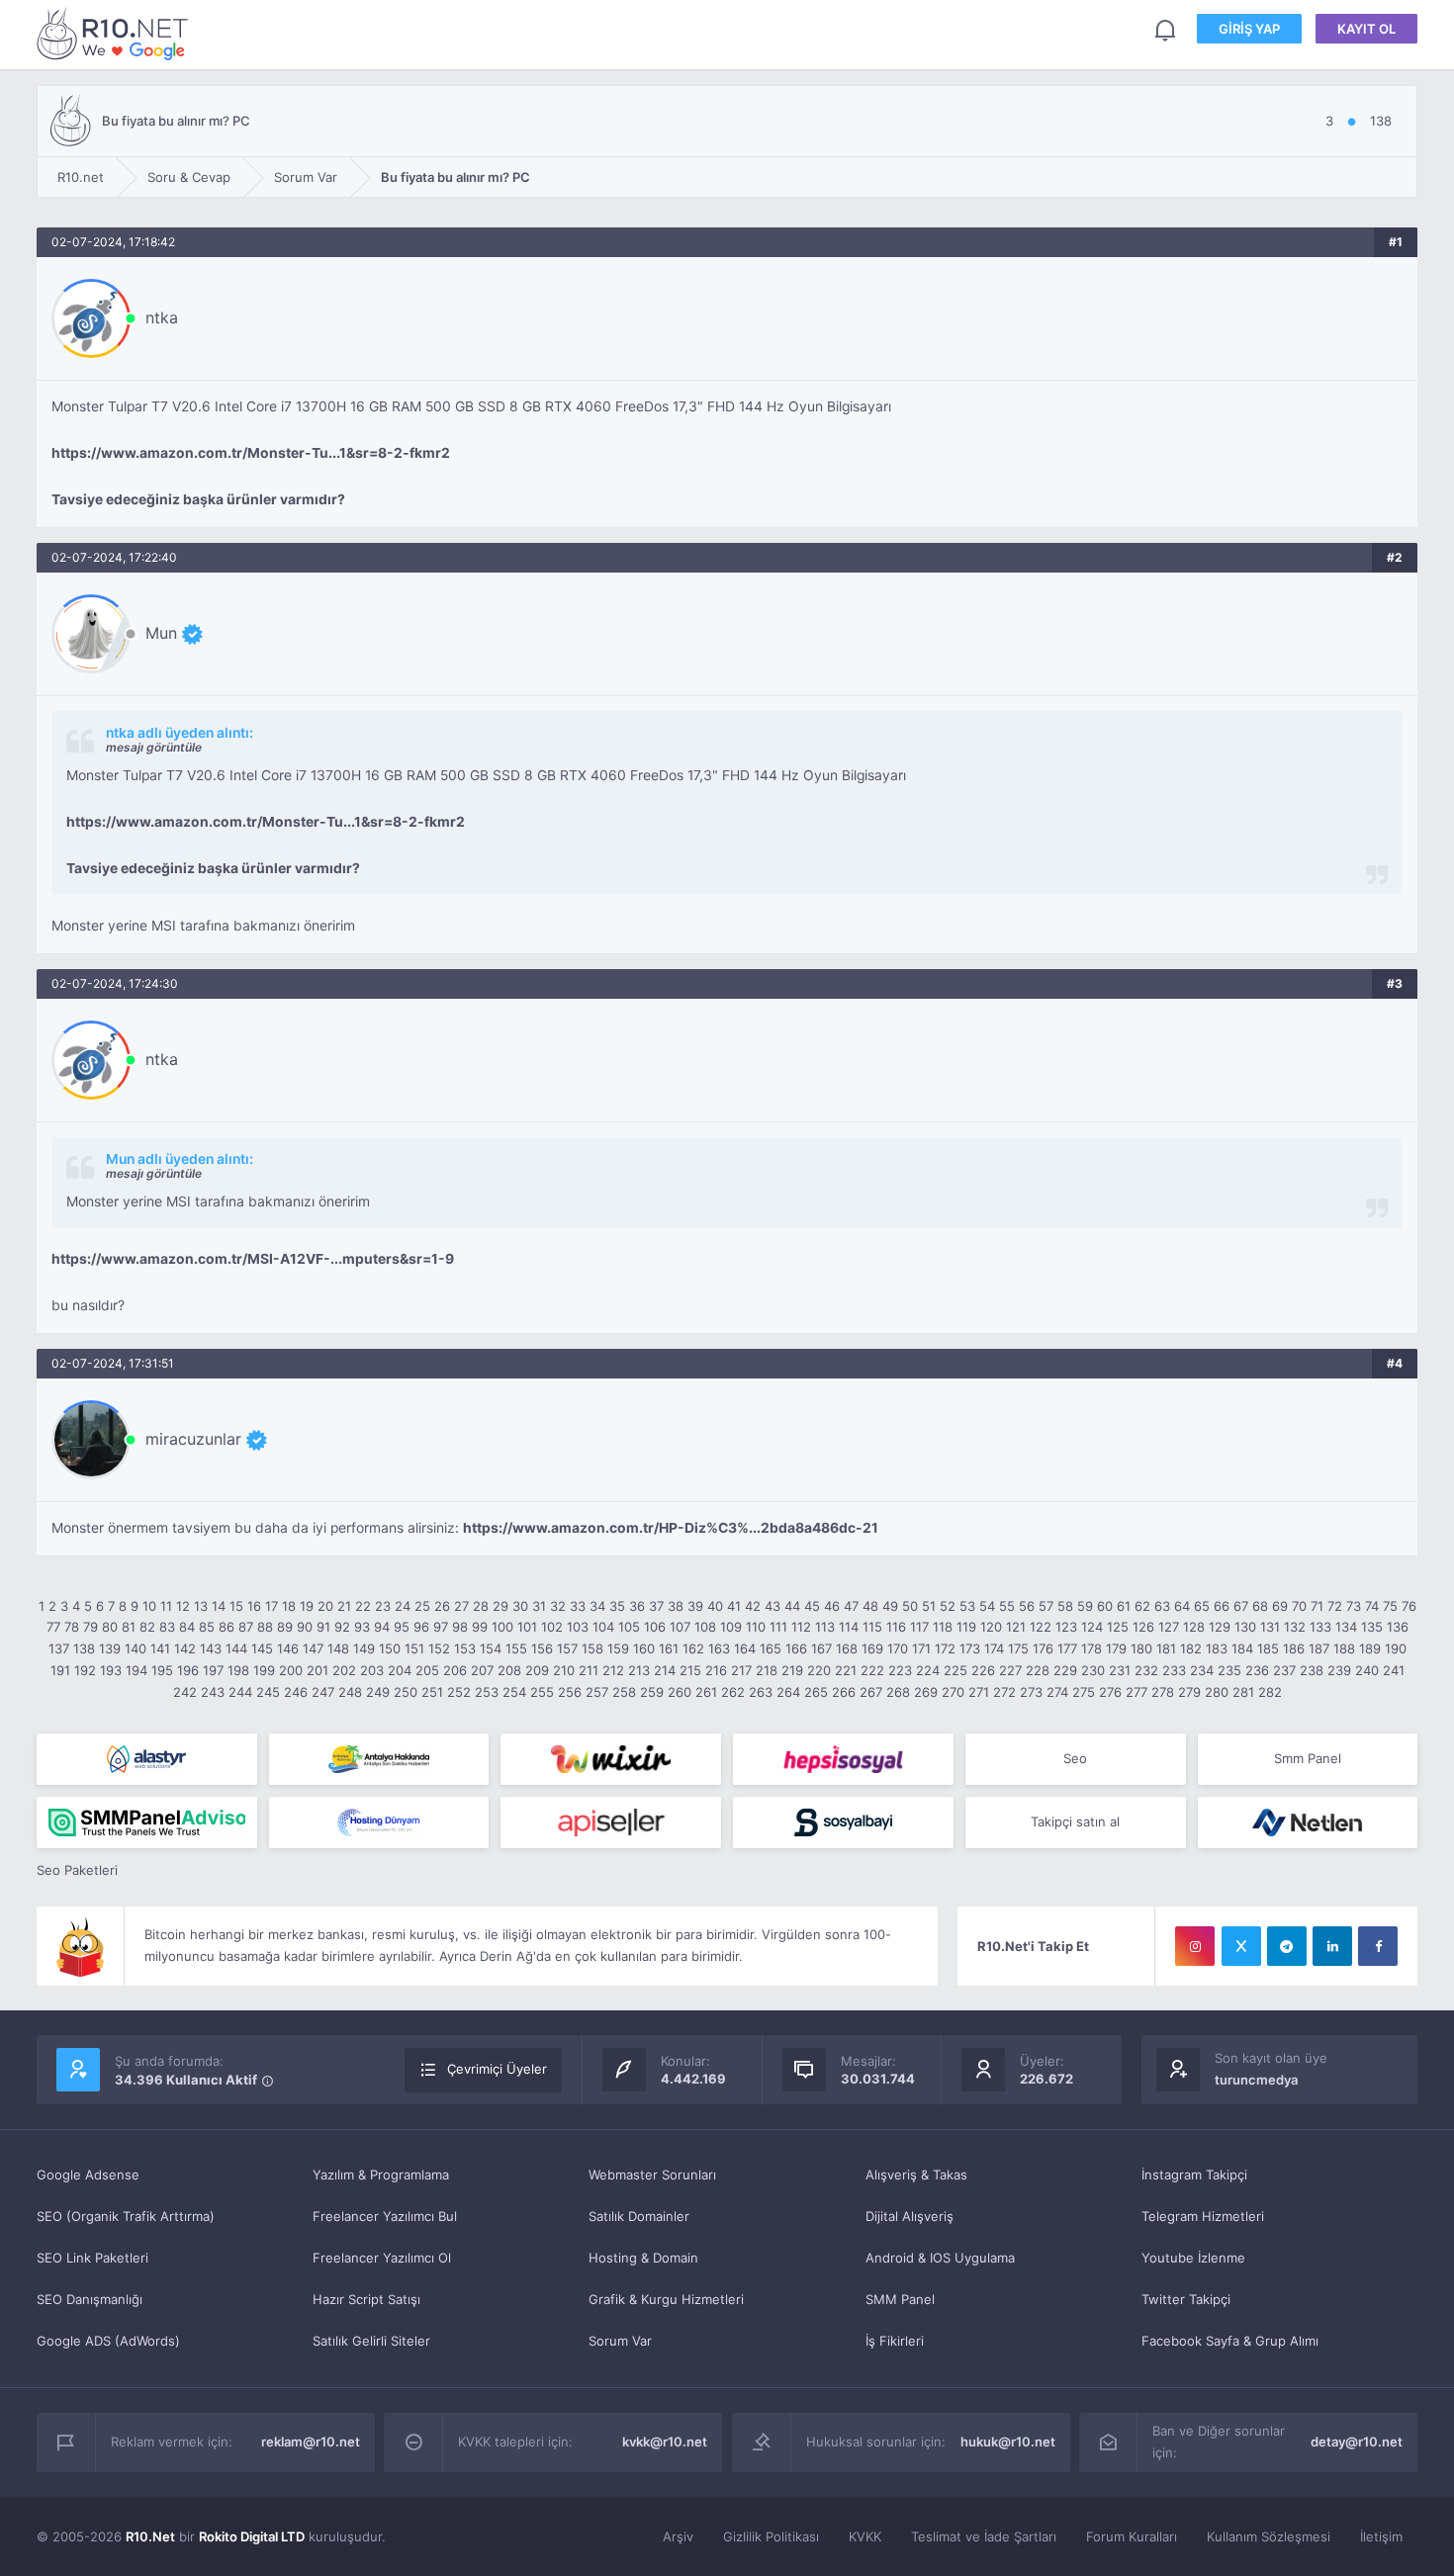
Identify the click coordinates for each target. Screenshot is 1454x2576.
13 (201, 1606)
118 (943, 1627)
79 (91, 1627)
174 (994, 1648)
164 (745, 1648)
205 (427, 1670)
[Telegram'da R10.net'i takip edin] (1287, 1946)
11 (166, 1606)
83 (167, 1627)
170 (898, 1648)
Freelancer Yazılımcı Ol (382, 2258)
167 (821, 1648)
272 (1004, 1692)
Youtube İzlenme (1193, 2258)
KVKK (865, 2536)
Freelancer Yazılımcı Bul (385, 2216)
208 (509, 1670)
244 (240, 1692)
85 (207, 1627)
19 (307, 1606)
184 (1242, 1648)
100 (502, 1627)
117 (919, 1627)
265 (816, 1692)
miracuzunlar (193, 1439)
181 (1166, 1648)
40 (715, 1606)
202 (344, 1670)
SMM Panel (900, 2299)
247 (323, 1692)
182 (1191, 1648)
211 (589, 1670)
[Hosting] (147, 1759)
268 (898, 1692)
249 (378, 1692)
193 (111, 1670)
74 (1372, 1606)
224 (928, 1670)
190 (1396, 1648)
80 (110, 1627)
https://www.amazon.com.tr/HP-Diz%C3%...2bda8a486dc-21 (671, 1528)
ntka (162, 317)
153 (465, 1648)
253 (487, 1692)
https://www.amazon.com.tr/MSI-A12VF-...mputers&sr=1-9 (253, 1259)
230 (1093, 1670)
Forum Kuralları (1132, 2536)
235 (1229, 1670)
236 (1257, 1670)
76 (1409, 1606)
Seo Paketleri (77, 1870)
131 (1270, 1627)
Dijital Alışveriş (909, 2216)
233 (1174, 1670)
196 (188, 1670)
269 (926, 1692)
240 (1367, 1670)
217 (741, 1670)
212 (613, 1670)
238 (1312, 1670)
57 (1046, 1606)
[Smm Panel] (843, 1759)
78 (72, 1627)
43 (772, 1606)
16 (254, 1606)
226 (983, 1670)
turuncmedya (1256, 2080)
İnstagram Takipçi (1194, 2175)
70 (1299, 1606)
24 (403, 1606)
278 (1163, 1692)
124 (1092, 1627)
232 (1146, 1670)
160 (644, 1648)
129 (1220, 1627)
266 (844, 1692)
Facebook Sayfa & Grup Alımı (1230, 2341)
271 (979, 1692)
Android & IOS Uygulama (940, 2258)
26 (442, 1606)
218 (767, 1670)
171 (921, 1648)
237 (1284, 1670)
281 (1243, 1692)
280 (1217, 1692)
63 (1162, 1606)
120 (991, 1627)
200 (291, 1670)
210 (564, 1670)
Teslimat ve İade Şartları (984, 2536)
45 (812, 1606)
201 (318, 1670)
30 (520, 1606)
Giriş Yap (1249, 29)
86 (227, 1627)
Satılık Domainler (639, 2216)
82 (147, 1627)
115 (872, 1627)
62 (1142, 1606)
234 (1202, 1670)
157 (567, 1648)
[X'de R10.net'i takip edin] (1241, 1946)
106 (655, 1627)
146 (288, 1648)
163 (719, 1648)
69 (1280, 1606)
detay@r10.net (1357, 2442)
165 (771, 1648)
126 (1143, 1627)
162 (693, 1648)
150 (390, 1648)
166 (796, 1648)
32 (558, 1606)
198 (238, 1670)
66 (1222, 1606)
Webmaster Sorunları (652, 2175)
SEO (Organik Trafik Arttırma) (126, 2216)
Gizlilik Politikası (771, 2536)
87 (246, 1627)
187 (1319, 1648)
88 (265, 1627)
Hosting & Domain (643, 2258)
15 (236, 1606)
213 (639, 1670)
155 (516, 1648)
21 (344, 1606)
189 (1370, 1648)
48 (870, 1606)
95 (402, 1627)
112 (801, 1627)
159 (618, 1648)
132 (1295, 1627)
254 (514, 1692)
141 (160, 1648)
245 (268, 1692)
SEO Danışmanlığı (90, 2299)
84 (187, 1627)
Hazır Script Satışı (366, 2299)
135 (1372, 1627)
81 (129, 1627)
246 (296, 1692)
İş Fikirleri (895, 2341)
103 (578, 1627)
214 (665, 1670)
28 (481, 1606)
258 (624, 1692)
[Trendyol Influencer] (611, 1759)
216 (716, 1670)
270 (953, 1692)
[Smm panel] (147, 1822)
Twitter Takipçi (1186, 2299)
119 (966, 1627)
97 (441, 1627)
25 (422, 1606)
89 (285, 1627)
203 (372, 1670)
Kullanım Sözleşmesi (1269, 2536)
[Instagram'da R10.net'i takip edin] (1195, 1946)
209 (537, 1670)
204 (400, 1670)
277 (1136, 1692)
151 (414, 1648)
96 (421, 1627)
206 (455, 1670)
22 (363, 1606)
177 (1067, 1648)
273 (1031, 1692)
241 (1394, 1670)
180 (1141, 1648)
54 (987, 1606)
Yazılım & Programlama (381, 2175)
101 (527, 1627)
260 (680, 1692)
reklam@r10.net (311, 2442)
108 (705, 1627)
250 (406, 1692)
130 (1245, 1627)
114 (849, 1627)
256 (570, 1692)
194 (136, 1670)
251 (432, 1692)
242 (185, 1692)
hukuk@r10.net (1008, 2442)
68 (1260, 1606)
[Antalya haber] (379, 1759)
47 (851, 1606)
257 (597, 1692)
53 (967, 1606)
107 (680, 1627)
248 (350, 1692)
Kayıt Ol (1366, 29)
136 (1398, 1627)
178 (1091, 1648)
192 (85, 1670)
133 (1320, 1627)
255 (542, 1692)
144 (236, 1648)
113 (825, 1627)
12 (183, 1606)
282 (1270, 1692)
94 (382, 1627)
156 (542, 1648)
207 (482, 1670)
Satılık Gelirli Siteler (371, 2341)
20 (325, 1606)
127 (1169, 1627)
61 (1124, 1606)
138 (84, 1648)
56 (1027, 1606)
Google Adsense (88, 2175)
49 (890, 1606)
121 (1016, 1627)
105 (629, 1627)
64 (1182, 1606)
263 (761, 1692)
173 (970, 1648)
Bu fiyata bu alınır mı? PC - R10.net (116, 33)
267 (871, 1692)
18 (289, 1606)
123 (1066, 1627)
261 (706, 1692)
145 (262, 1648)
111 (778, 1627)
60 (1105, 1606)
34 (597, 1606)
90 (305, 1627)
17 (272, 1606)
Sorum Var (620, 2341)
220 (819, 1670)
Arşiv (678, 2536)
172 (945, 1648)
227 (1010, 1670)
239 (1339, 1670)
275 (1084, 1692)
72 (1335, 1606)
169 (872, 1648)
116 (896, 1627)
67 (1241, 1606)
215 (690, 1670)
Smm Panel (1308, 1758)
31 (539, 1606)
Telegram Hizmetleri (1203, 2216)
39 (695, 1606)
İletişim (1381, 2536)
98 (460, 1627)
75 (1390, 1606)
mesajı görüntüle (154, 747)
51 (929, 1606)
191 (60, 1670)
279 (1189, 1692)
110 (756, 1627)
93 (362, 1627)
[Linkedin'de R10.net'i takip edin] (1332, 1946)
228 (1038, 1670)
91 (323, 1627)
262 (733, 1692)
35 (617, 1606)
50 (910, 1606)
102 (552, 1627)
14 (219, 1606)
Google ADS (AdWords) (108, 2341)
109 (731, 1627)
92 (342, 1627)
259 (652, 1692)
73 (1354, 1606)
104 (603, 1627)
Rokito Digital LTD (252, 2536)
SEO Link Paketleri (92, 2258)
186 (1294, 1648)
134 (1346, 1627)
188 (1344, 1648)
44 (792, 1606)
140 (136, 1648)
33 (578, 1606)
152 (439, 1648)
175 (1018, 1648)
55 (1007, 1606)
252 (459, 1692)
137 (59, 1648)
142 (185, 1648)
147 (313, 1648)
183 (1217, 1648)
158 (592, 1648)
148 (338, 1648)
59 (1085, 1606)
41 (734, 1606)
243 (213, 1692)
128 (1194, 1627)
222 (872, 1670)
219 (792, 1670)
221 (846, 1670)
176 (1043, 1648)
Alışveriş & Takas (916, 2175)
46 (832, 1606)
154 (491, 1648)
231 (1120, 1670)
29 (500, 1606)
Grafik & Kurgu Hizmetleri (666, 2299)
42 (753, 1606)
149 (364, 1648)
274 (1057, 1692)
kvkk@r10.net (665, 2442)
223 (900, 1670)
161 (669, 1648)
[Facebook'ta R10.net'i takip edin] (1378, 1946)
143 (211, 1648)
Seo (1075, 1758)
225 (955, 1670)
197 (213, 1670)
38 (676, 1606)
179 (1116, 1648)
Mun (161, 633)
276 (1110, 1692)
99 (480, 1627)
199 (264, 1670)
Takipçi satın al (1075, 1821)
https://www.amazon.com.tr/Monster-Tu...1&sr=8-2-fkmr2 (251, 453)
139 (110, 1648)
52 (948, 1606)
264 (788, 1692)
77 (53, 1627)
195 (162, 1670)
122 (1041, 1627)
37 (656, 1606)
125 (1118, 1627)
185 (1268, 1648)
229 (1065, 1670)
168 (847, 1648)
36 (637, 1606)
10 (149, 1606)
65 (1202, 1606)
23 (383, 1606)
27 (461, 1606)
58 (1065, 1606)
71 (1317, 1606)
